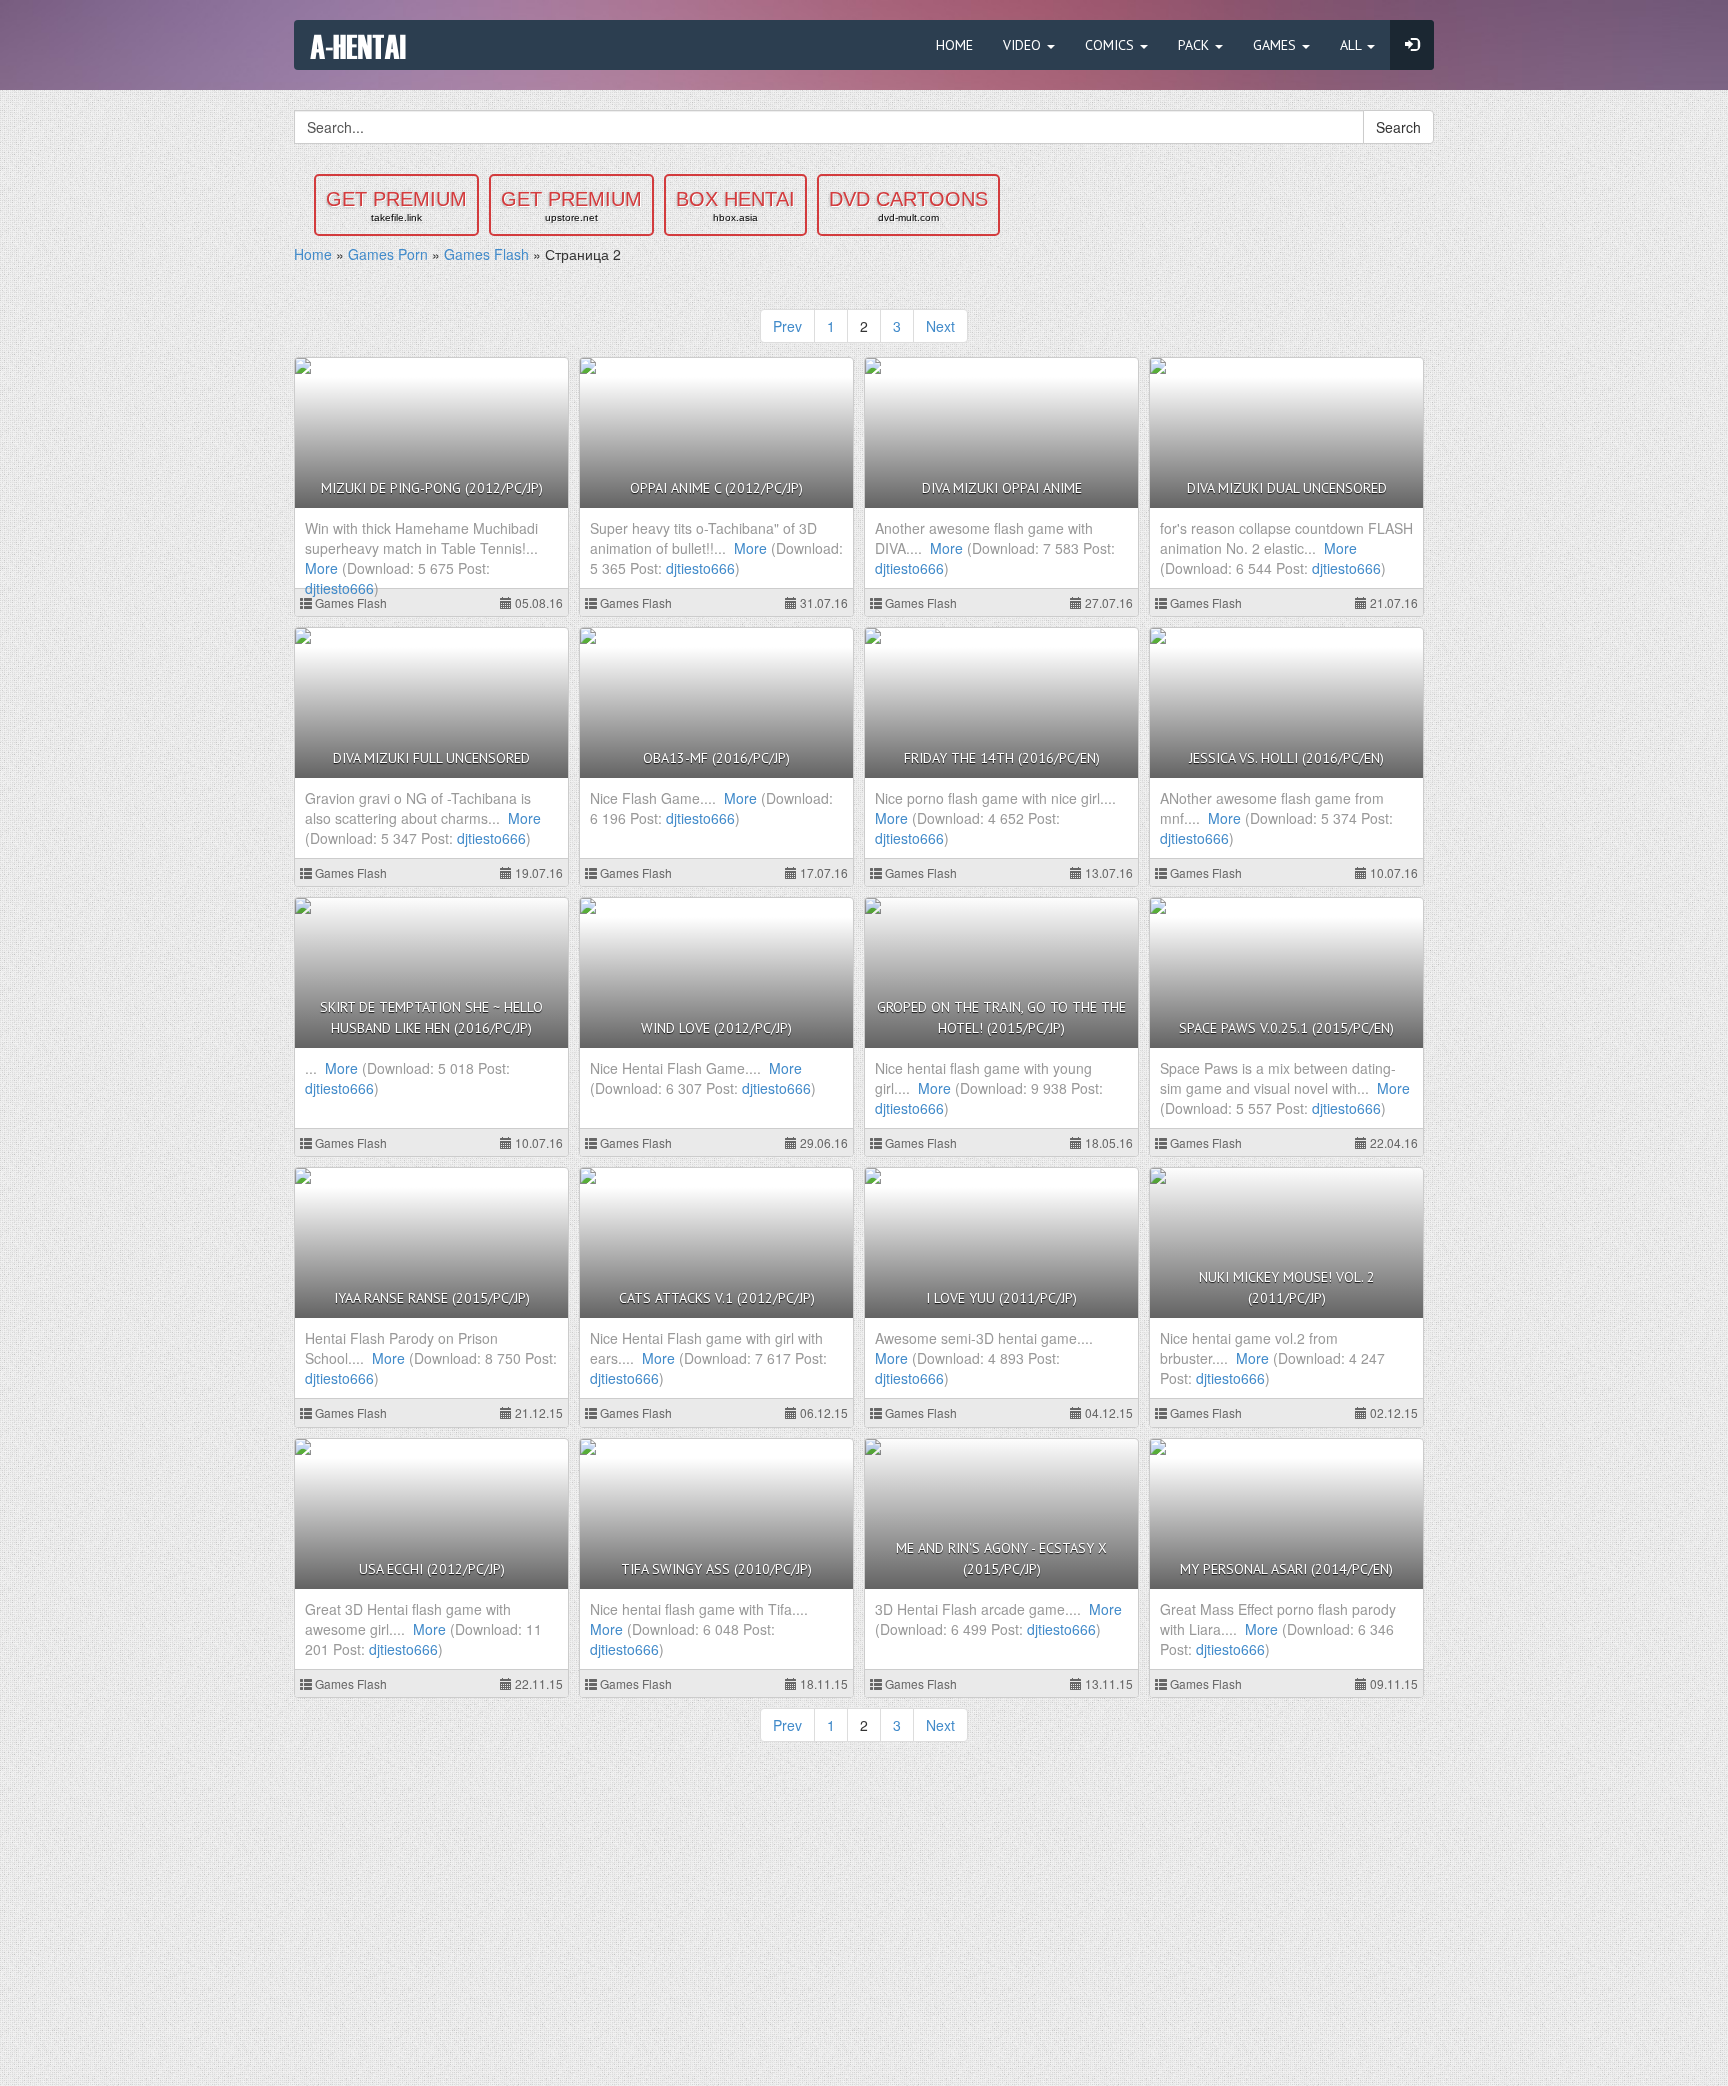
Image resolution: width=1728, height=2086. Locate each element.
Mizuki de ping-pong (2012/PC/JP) (432, 488)
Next (940, 326)
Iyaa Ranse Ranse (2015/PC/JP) (432, 1298)
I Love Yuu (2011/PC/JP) (1001, 1298)
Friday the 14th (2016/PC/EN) (1002, 758)
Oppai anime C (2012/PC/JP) (716, 488)
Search (1398, 127)
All (1352, 45)
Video (1024, 45)
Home (954, 45)
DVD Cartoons (908, 205)
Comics (1111, 45)
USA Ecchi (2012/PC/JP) (432, 1569)
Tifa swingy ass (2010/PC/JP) (716, 1569)
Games (1276, 45)
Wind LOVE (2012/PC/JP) (716, 1028)
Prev (787, 326)
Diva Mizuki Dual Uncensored (1287, 488)
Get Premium (396, 205)
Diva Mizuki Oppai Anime (1002, 488)
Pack (1195, 45)
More (321, 568)
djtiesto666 (339, 588)
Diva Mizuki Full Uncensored (431, 758)
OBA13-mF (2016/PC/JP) (716, 758)
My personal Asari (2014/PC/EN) (1286, 1569)
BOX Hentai (735, 205)
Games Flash (349, 602)
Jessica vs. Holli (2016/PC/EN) (1286, 758)
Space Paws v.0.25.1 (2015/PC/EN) (1286, 1028)
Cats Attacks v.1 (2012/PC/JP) (717, 1298)
